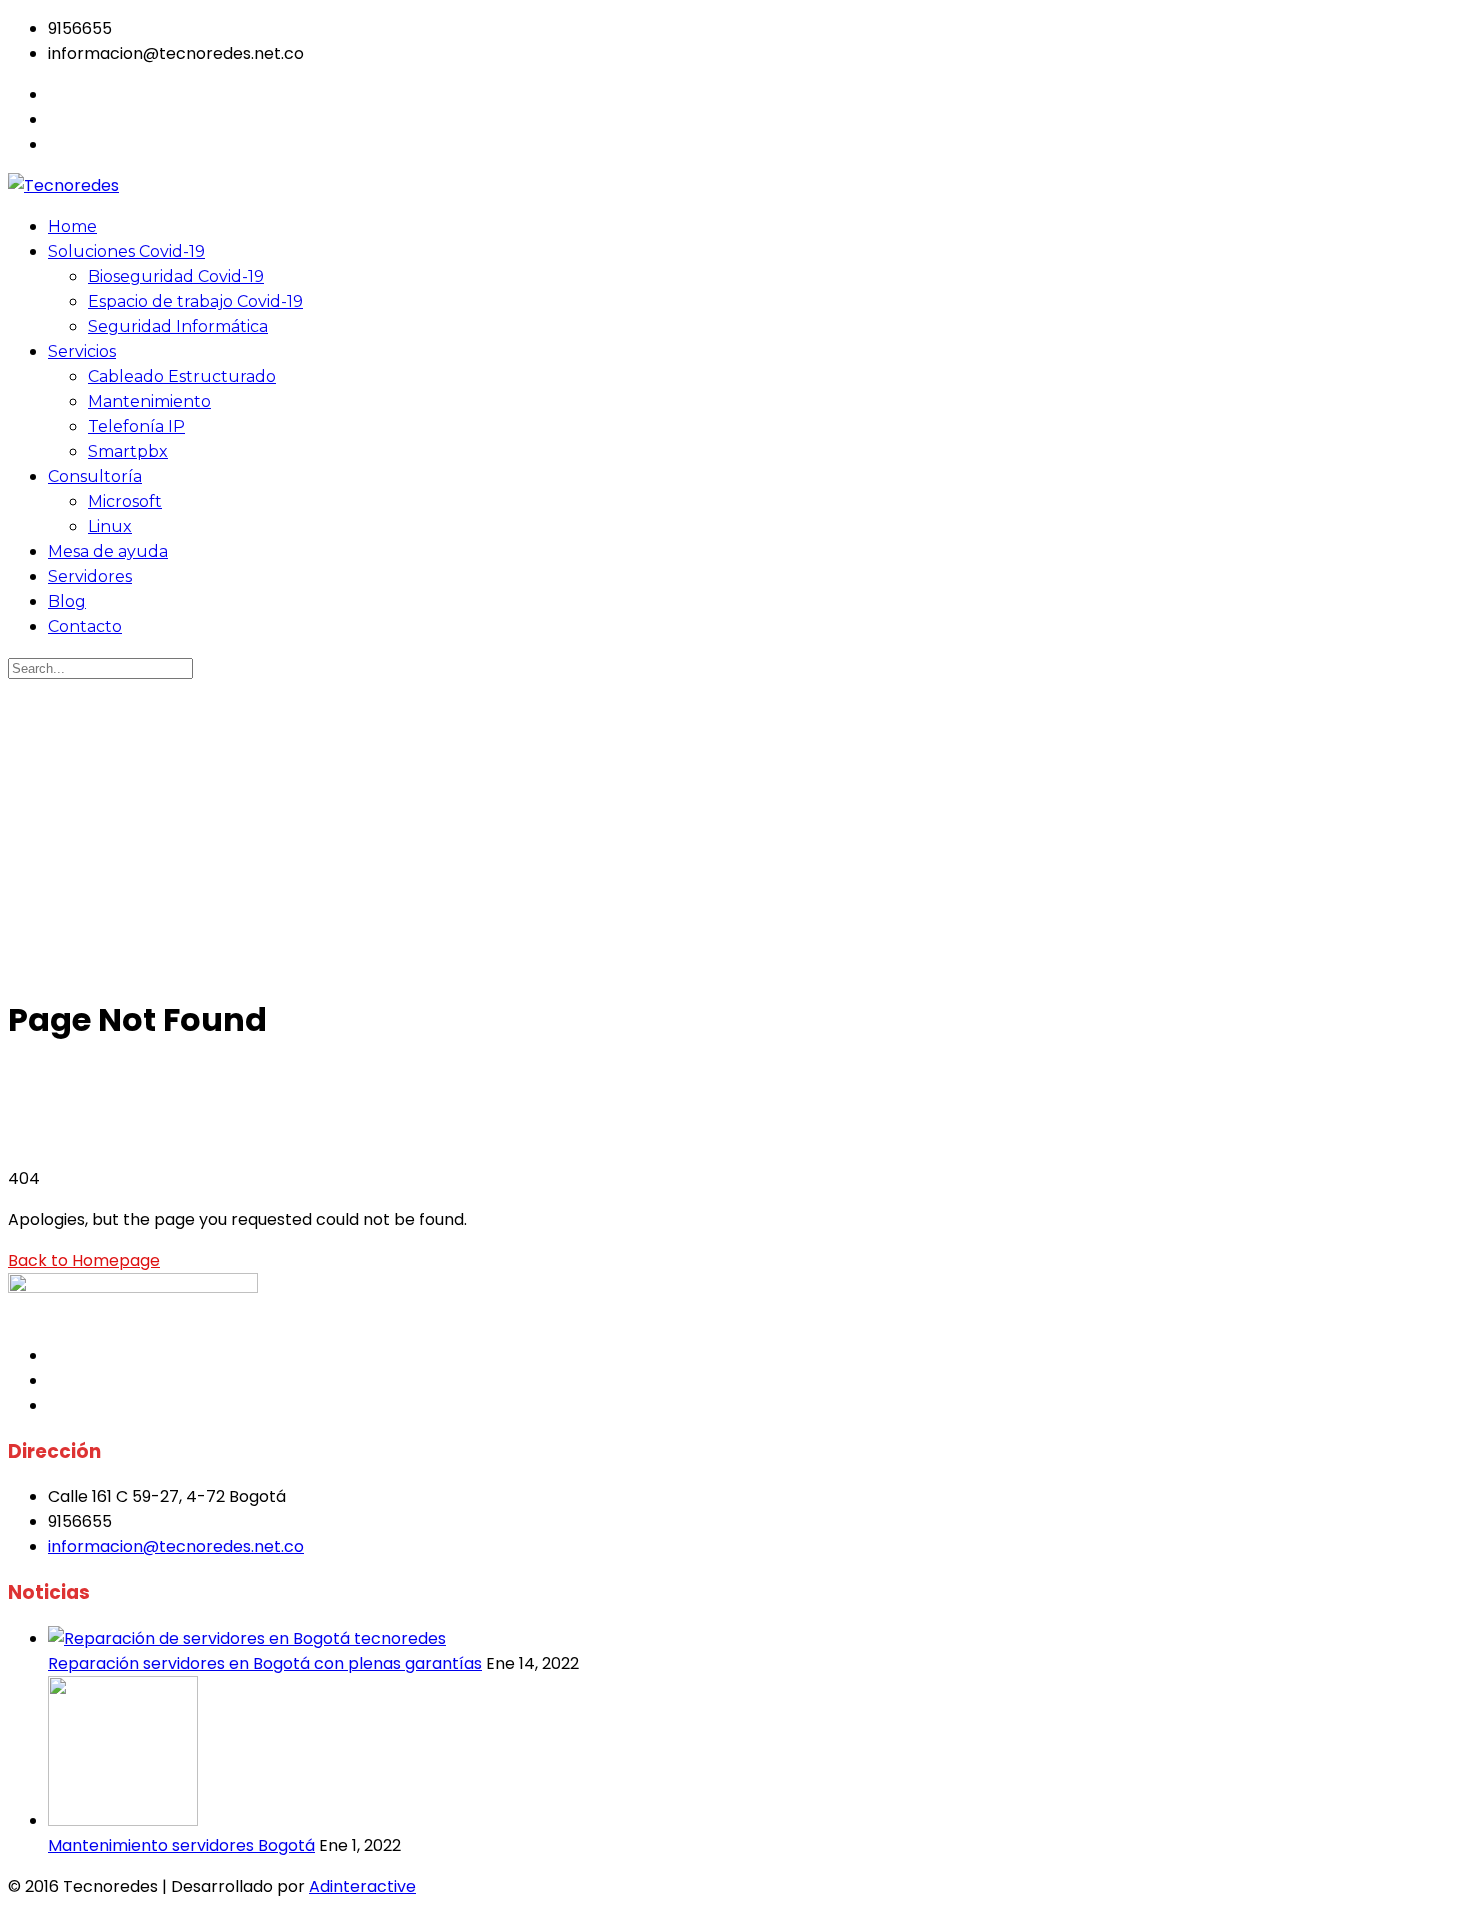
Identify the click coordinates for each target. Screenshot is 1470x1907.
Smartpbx (128, 451)
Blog (67, 601)
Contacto (85, 626)
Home (72, 226)
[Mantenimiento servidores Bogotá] (123, 1820)
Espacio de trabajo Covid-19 (195, 301)
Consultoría (95, 476)
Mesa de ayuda (108, 551)
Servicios (82, 351)
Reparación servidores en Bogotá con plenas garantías (265, 1663)
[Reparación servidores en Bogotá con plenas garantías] (247, 1638)
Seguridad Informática (178, 326)
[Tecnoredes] (63, 185)
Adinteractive (362, 1886)
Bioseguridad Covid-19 (176, 276)
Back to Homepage (84, 1260)
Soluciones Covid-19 (126, 251)
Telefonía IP (136, 426)
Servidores (90, 576)
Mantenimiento (149, 401)
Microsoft (125, 501)
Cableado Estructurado (182, 376)
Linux (110, 526)
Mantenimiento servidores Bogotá (181, 1845)
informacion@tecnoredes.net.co (176, 1546)
